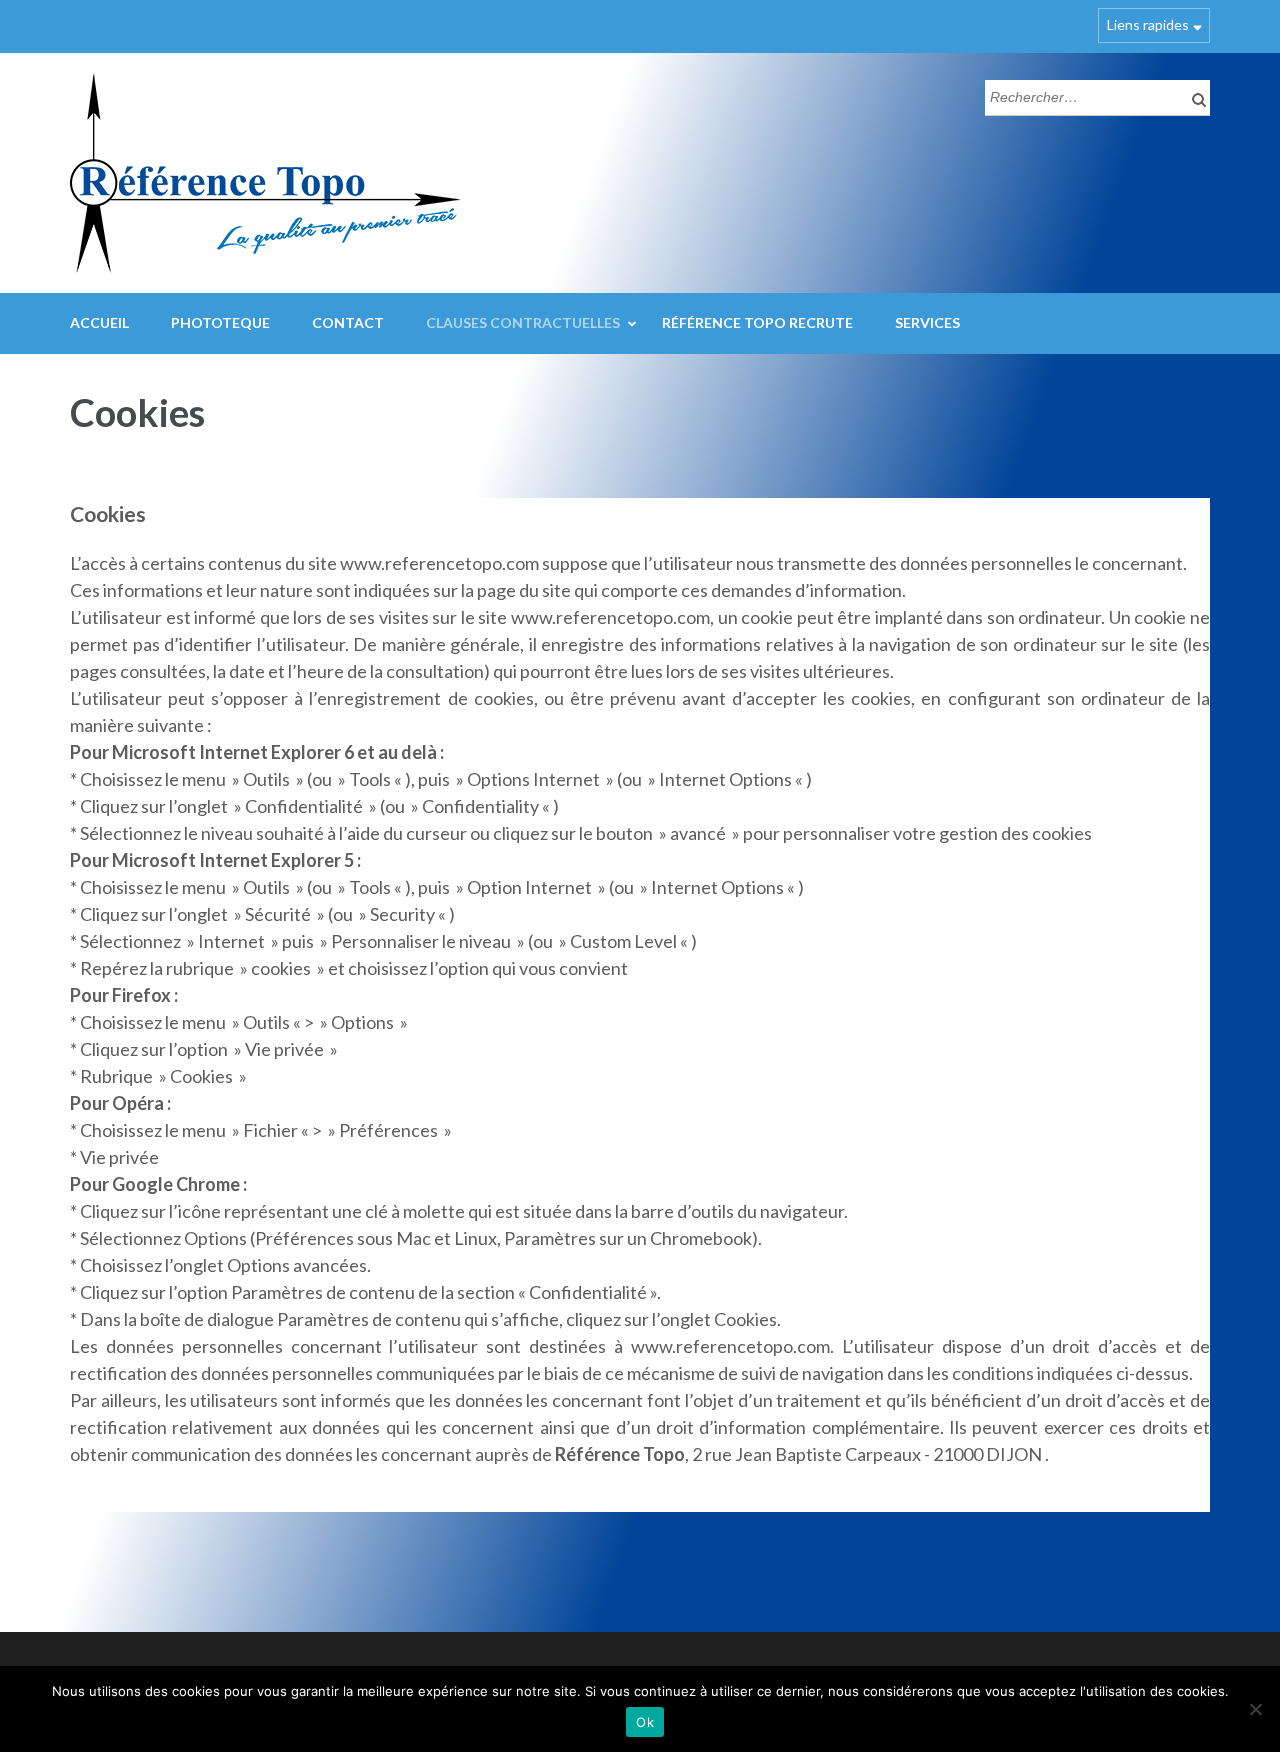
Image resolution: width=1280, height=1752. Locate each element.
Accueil (99, 322)
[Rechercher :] (1082, 95)
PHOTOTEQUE (220, 322)
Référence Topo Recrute (757, 322)
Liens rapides (1148, 24)
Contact (348, 322)
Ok (645, 1722)
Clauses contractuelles (523, 322)
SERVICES (927, 322)
